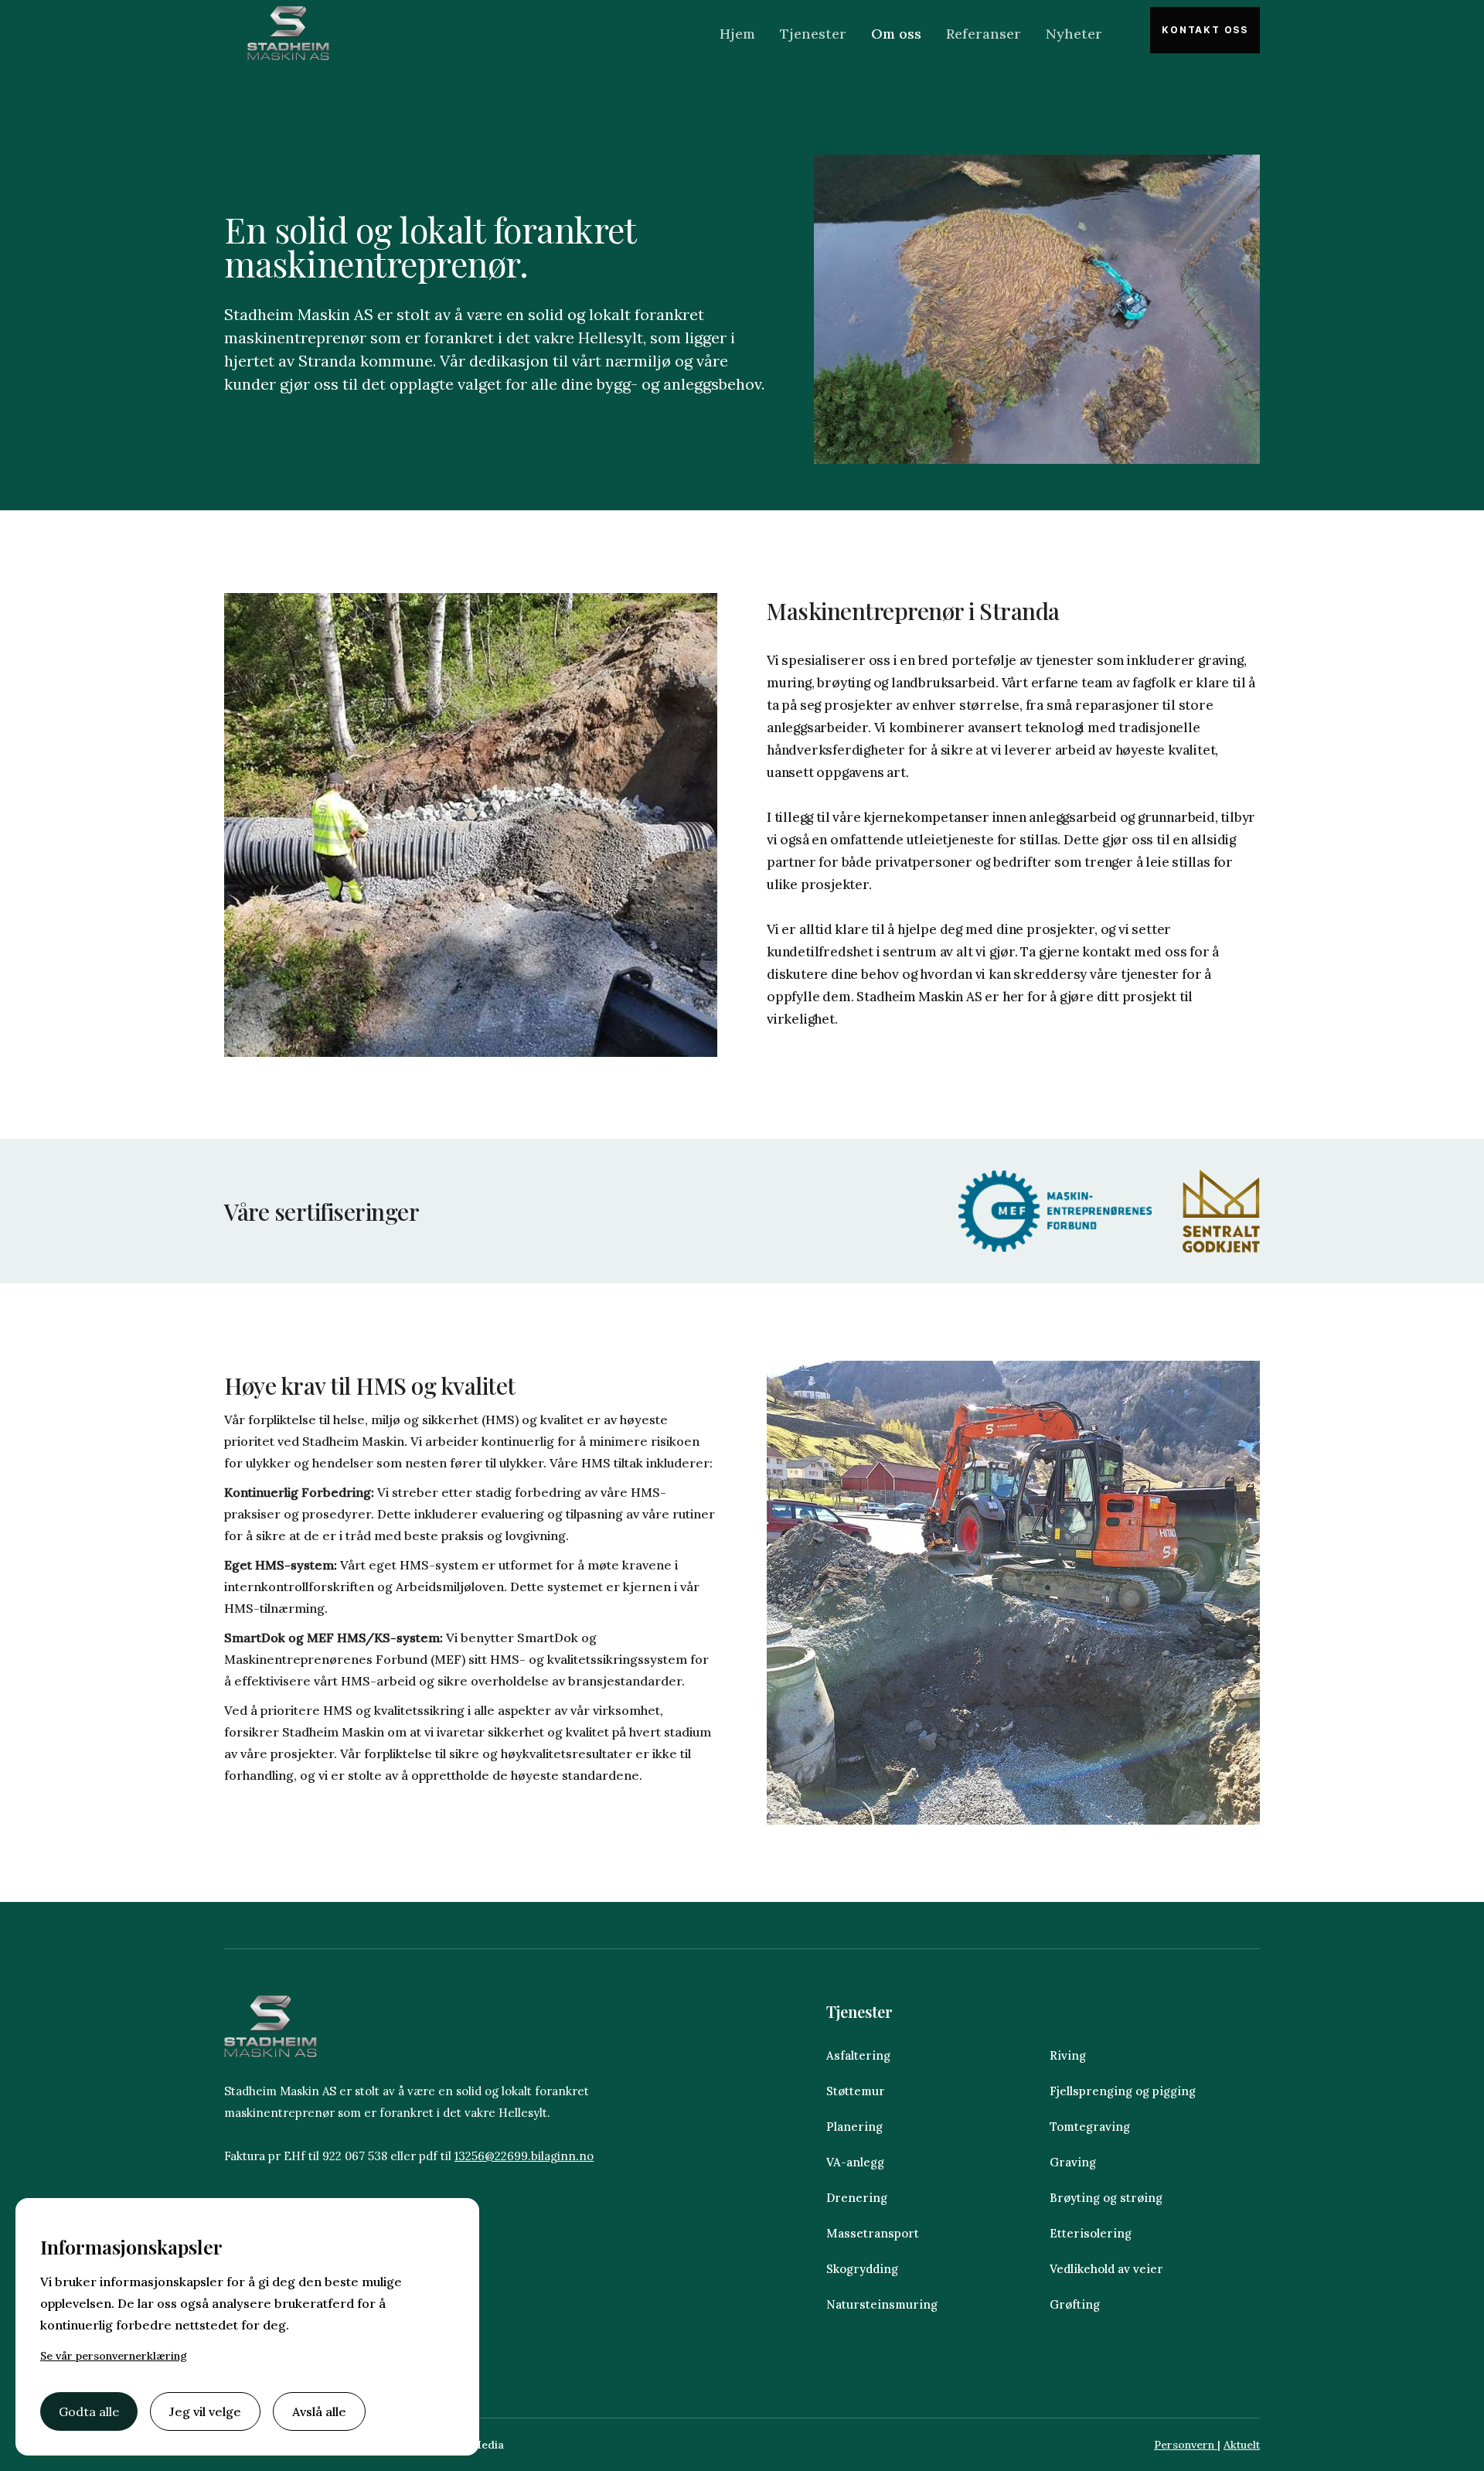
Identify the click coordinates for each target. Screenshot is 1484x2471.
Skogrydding (862, 2269)
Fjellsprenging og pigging (1123, 2091)
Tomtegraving (1090, 2127)
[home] (288, 33)
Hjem (737, 34)
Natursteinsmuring (883, 2304)
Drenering (857, 2198)
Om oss (896, 34)
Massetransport (873, 2233)
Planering (854, 2127)
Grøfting (1075, 2304)
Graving (1073, 2162)
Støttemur (856, 2091)
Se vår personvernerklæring (114, 2356)
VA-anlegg (855, 2162)
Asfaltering (858, 2055)
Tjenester (813, 34)
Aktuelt (1242, 2445)
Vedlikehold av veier (1108, 2269)
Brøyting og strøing (1106, 2198)
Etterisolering (1091, 2233)
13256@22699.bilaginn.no (524, 2156)
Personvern (1186, 2445)
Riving (1068, 2055)
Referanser (984, 34)
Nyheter (1074, 34)
